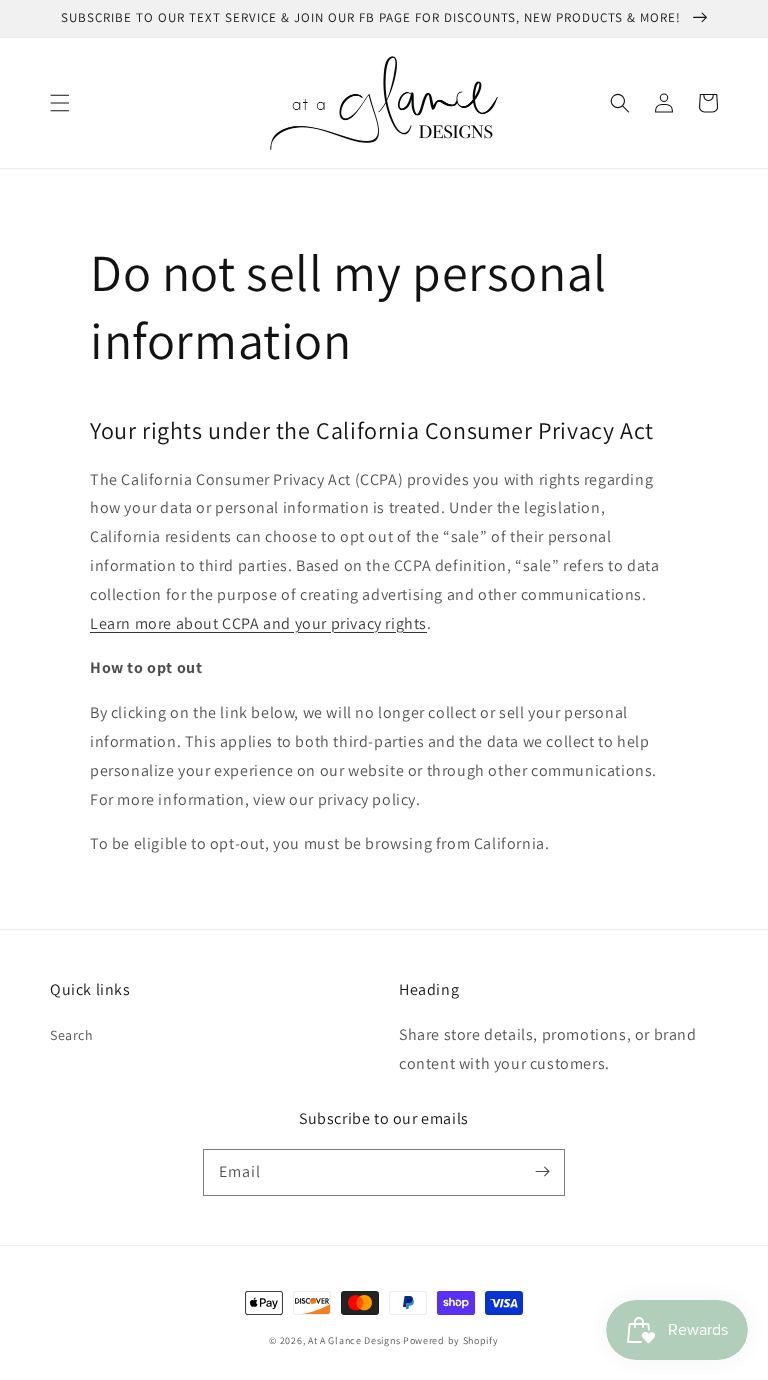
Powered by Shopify (451, 1340)
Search (72, 1035)
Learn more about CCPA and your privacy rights (258, 623)
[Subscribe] (542, 1172)
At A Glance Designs (354, 1340)
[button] (60, 103)
